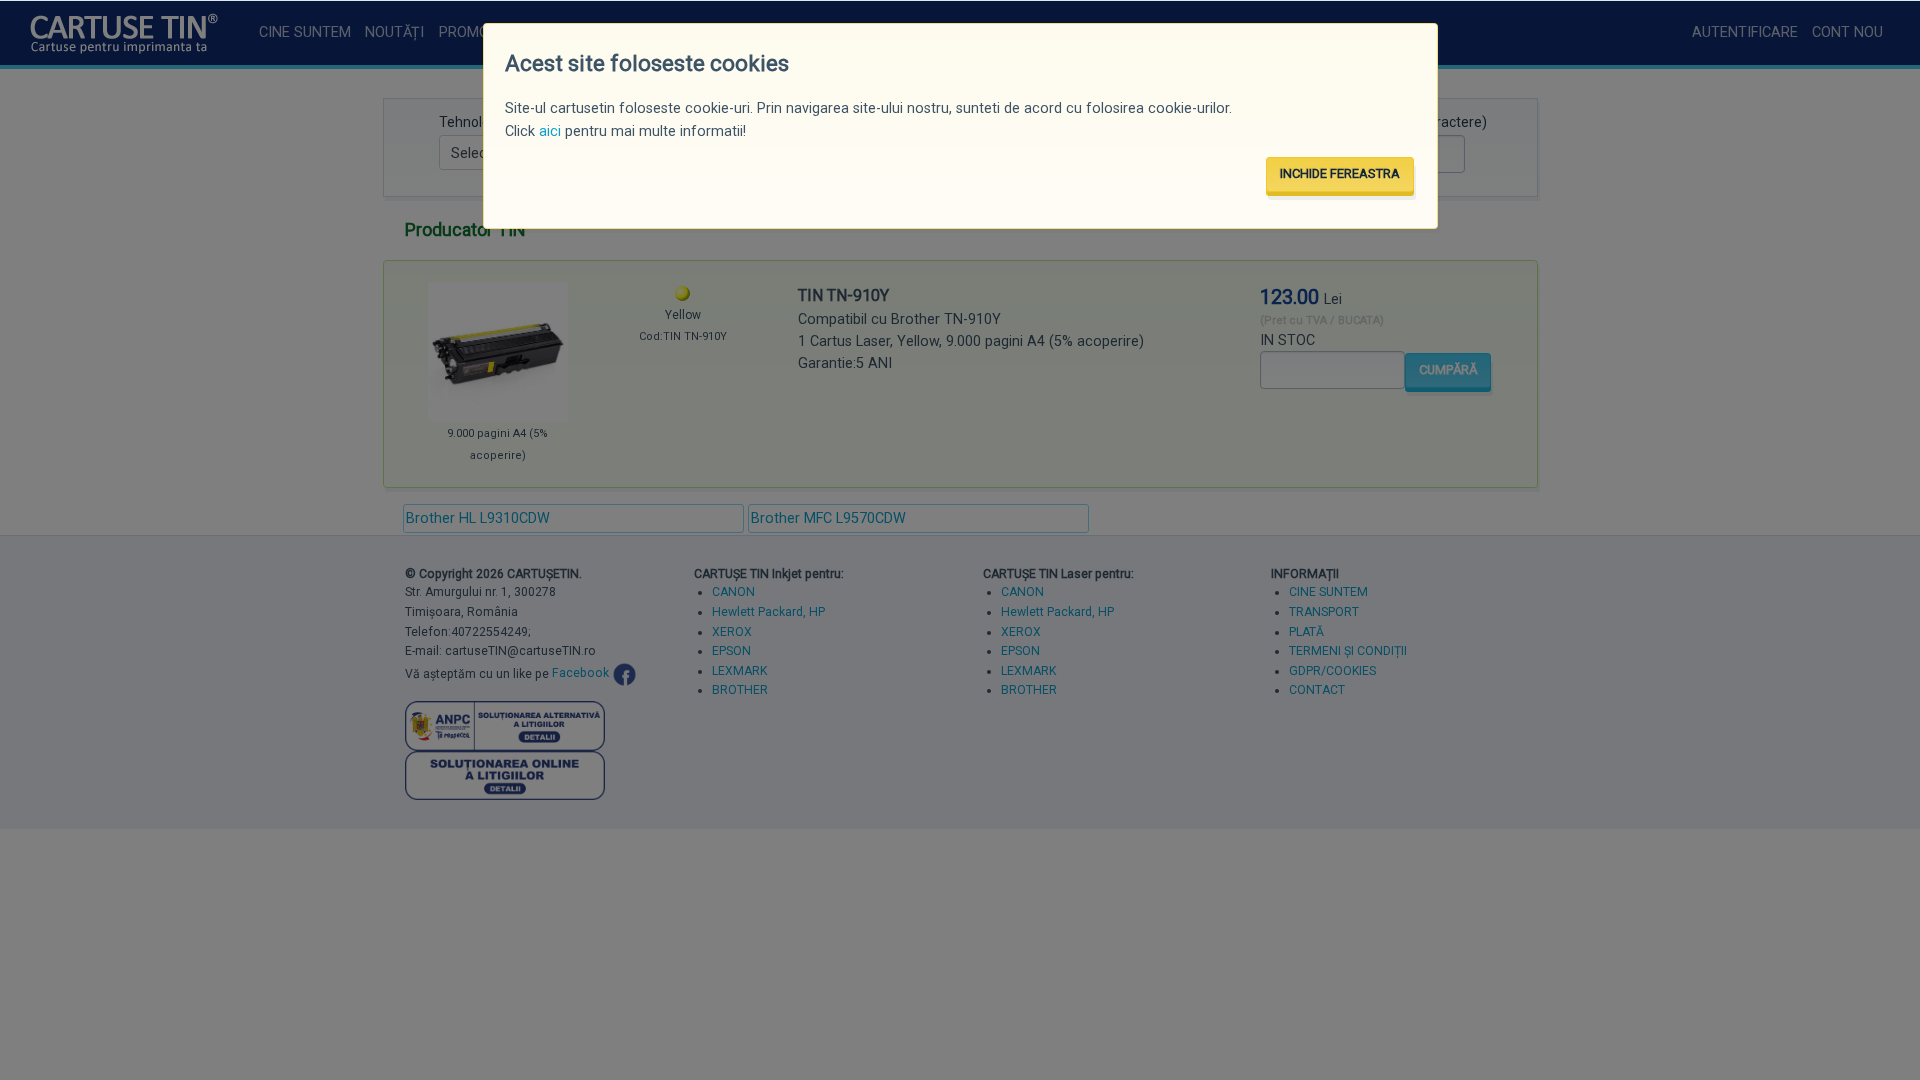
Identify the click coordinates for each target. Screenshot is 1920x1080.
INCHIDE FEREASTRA (1340, 173)
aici (550, 131)
